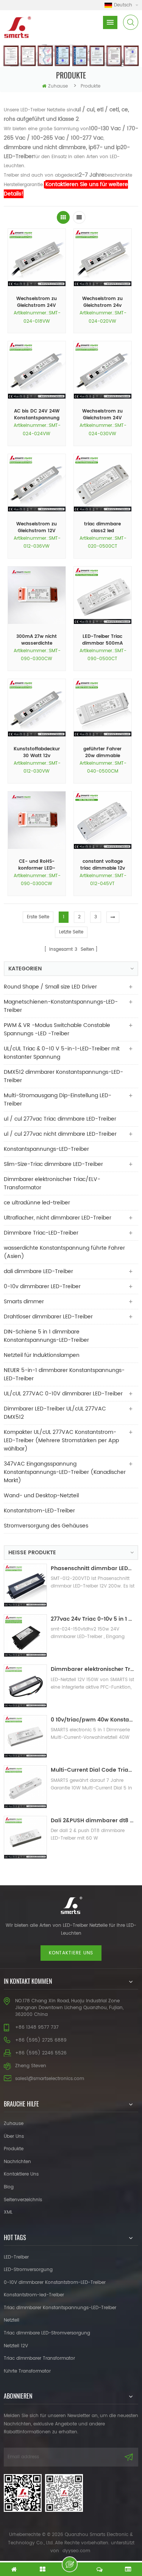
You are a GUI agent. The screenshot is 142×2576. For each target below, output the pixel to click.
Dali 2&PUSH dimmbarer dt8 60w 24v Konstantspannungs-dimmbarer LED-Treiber (93, 1821)
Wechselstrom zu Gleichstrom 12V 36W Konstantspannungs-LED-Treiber (37, 528)
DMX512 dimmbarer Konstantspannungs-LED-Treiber (63, 1076)
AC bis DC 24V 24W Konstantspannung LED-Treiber (37, 415)
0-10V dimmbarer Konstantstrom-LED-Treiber (55, 2283)
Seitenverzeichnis (23, 2200)
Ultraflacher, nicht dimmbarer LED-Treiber (58, 1218)
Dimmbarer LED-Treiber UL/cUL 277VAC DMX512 (55, 1413)
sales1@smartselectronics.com (50, 2079)
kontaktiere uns (71, 1953)
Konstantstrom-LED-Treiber (39, 1511)
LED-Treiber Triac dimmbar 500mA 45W (102, 640)
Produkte (14, 2149)
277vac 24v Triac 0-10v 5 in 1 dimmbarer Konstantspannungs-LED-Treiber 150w (93, 1619)
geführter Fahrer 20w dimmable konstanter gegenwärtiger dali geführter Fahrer (102, 753)
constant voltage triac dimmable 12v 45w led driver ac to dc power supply (102, 865)
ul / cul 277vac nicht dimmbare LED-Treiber (60, 1134)
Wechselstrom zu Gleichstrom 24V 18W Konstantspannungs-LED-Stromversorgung (37, 302)
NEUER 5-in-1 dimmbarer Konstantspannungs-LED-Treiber (64, 1374)
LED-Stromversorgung (28, 2270)
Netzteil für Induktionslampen (42, 1355)
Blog (9, 2187)
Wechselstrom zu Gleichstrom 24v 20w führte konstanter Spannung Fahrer (102, 302)
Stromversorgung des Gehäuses (46, 1526)
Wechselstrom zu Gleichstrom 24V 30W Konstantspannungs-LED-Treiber (103, 415)
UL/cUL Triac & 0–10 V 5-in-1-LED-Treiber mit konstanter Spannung (62, 1053)
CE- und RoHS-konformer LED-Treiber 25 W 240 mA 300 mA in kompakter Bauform (37, 865)
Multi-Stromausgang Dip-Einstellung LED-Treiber (58, 1100)
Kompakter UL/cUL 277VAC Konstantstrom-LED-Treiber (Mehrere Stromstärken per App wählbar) (61, 1440)
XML (8, 2212)
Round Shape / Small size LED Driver (50, 987)
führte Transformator (27, 2371)
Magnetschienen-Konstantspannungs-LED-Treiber (61, 1006)
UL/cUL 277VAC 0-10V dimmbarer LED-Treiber (63, 1394)
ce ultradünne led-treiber (37, 1203)
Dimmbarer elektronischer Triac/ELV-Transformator (52, 1183)
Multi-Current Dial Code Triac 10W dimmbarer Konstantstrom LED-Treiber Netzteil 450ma (93, 1770)
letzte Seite (71, 932)
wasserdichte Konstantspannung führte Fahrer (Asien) (64, 1252)
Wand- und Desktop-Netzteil (41, 1496)
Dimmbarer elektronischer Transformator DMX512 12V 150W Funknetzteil (93, 1669)
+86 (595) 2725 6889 (41, 2040)
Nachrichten (17, 2162)
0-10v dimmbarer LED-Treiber (42, 1286)
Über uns (14, 2136)
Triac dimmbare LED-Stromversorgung (47, 2333)
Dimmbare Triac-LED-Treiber (41, 1233)
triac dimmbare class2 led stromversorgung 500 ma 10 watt (102, 528)
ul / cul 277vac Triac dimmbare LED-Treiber (60, 1119)
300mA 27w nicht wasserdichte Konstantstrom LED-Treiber (37, 640)
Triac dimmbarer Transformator (39, 2358)
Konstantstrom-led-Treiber (34, 2295)
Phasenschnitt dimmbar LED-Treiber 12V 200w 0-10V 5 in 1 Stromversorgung (93, 1568)
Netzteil (12, 2320)
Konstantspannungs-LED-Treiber (46, 1149)
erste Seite (38, 917)
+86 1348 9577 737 (37, 2027)
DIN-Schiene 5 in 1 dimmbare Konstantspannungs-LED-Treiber (46, 1336)
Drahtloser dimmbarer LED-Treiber (48, 1317)
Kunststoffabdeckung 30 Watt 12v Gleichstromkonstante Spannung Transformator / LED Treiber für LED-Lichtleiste (37, 753)
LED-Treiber (16, 2257)
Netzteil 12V (16, 2346)
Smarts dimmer (24, 1302)
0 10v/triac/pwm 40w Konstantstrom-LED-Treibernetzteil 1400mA (93, 1720)
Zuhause (58, 86)
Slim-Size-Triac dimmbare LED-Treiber (53, 1164)
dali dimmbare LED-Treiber (38, 1271)
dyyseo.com (76, 2551)
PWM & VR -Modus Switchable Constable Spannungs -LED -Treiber (57, 1029)
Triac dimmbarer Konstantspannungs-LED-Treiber (60, 2308)
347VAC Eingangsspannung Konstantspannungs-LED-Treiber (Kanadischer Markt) (65, 1472)
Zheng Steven (31, 2066)
